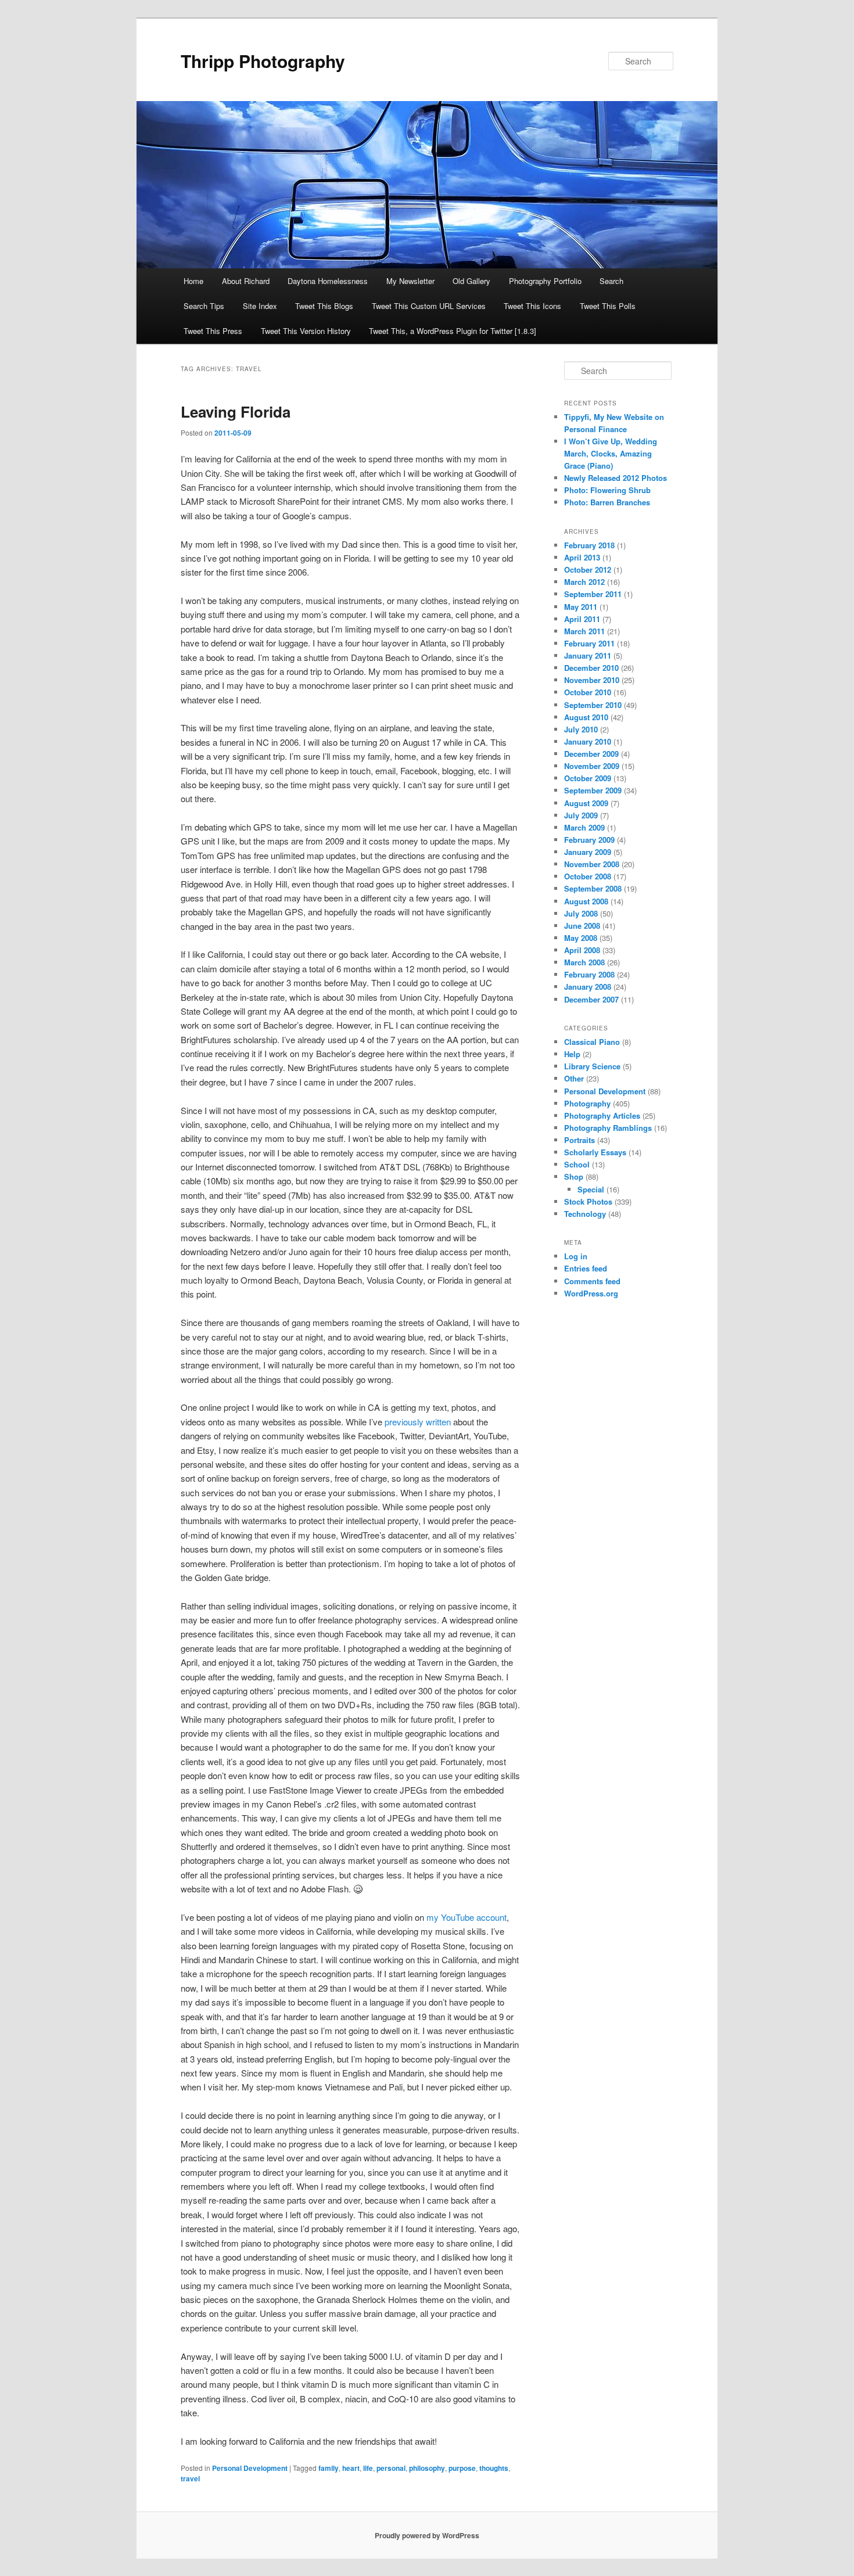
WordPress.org (591, 1293)
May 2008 (581, 938)
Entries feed (586, 1268)
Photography (587, 1103)
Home (193, 281)
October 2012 (588, 570)
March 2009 (584, 827)
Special (591, 1189)
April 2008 (582, 950)
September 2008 (593, 888)
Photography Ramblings (608, 1128)
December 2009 (591, 754)
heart (351, 2468)
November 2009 (592, 766)
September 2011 (593, 594)
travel (190, 2478)
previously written (418, 1422)
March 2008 (584, 962)
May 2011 (581, 607)
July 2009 (581, 815)
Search (611, 281)
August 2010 (586, 717)
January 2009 (588, 852)
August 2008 (586, 901)
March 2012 (584, 582)
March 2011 (584, 631)
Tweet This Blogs (324, 306)
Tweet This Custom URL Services (429, 306)
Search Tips (204, 306)
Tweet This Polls (608, 306)
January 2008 (588, 987)
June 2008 (582, 926)
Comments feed (592, 1281)
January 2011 (588, 655)
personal (391, 2468)
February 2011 (589, 643)
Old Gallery (471, 281)
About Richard (246, 281)
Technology (585, 1214)
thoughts (494, 2468)
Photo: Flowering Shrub (607, 490)
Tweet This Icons (532, 306)
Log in (576, 1256)
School (577, 1164)
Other (574, 1078)
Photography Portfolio (545, 281)
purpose (462, 2468)
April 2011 (582, 619)
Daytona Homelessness (328, 281)
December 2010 (591, 668)
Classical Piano (592, 1042)
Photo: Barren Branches (607, 502)
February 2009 (589, 840)
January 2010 (588, 741)
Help (572, 1054)
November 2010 (592, 680)
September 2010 (593, 705)
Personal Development (250, 2468)
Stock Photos (588, 1201)
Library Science (592, 1066)
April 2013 (582, 557)
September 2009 (593, 790)
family (329, 2468)
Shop (574, 1176)
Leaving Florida (236, 412)
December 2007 (591, 999)
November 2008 (592, 864)
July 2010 (581, 729)
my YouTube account (467, 1917)
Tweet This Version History (306, 331)
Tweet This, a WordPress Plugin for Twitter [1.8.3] (453, 331)
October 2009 (588, 778)
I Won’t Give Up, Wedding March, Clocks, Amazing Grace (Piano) (611, 453)
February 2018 (589, 545)
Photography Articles (602, 1115)
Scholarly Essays (595, 1152)
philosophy (427, 2468)
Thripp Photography (263, 61)
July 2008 (581, 913)
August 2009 (586, 803)
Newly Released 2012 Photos (616, 478)
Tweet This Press (213, 331)
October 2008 (588, 876)
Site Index (260, 306)
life (368, 2468)
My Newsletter (410, 281)
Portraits (579, 1140)
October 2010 (588, 692)
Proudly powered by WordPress (427, 2535)
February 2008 (589, 974)
